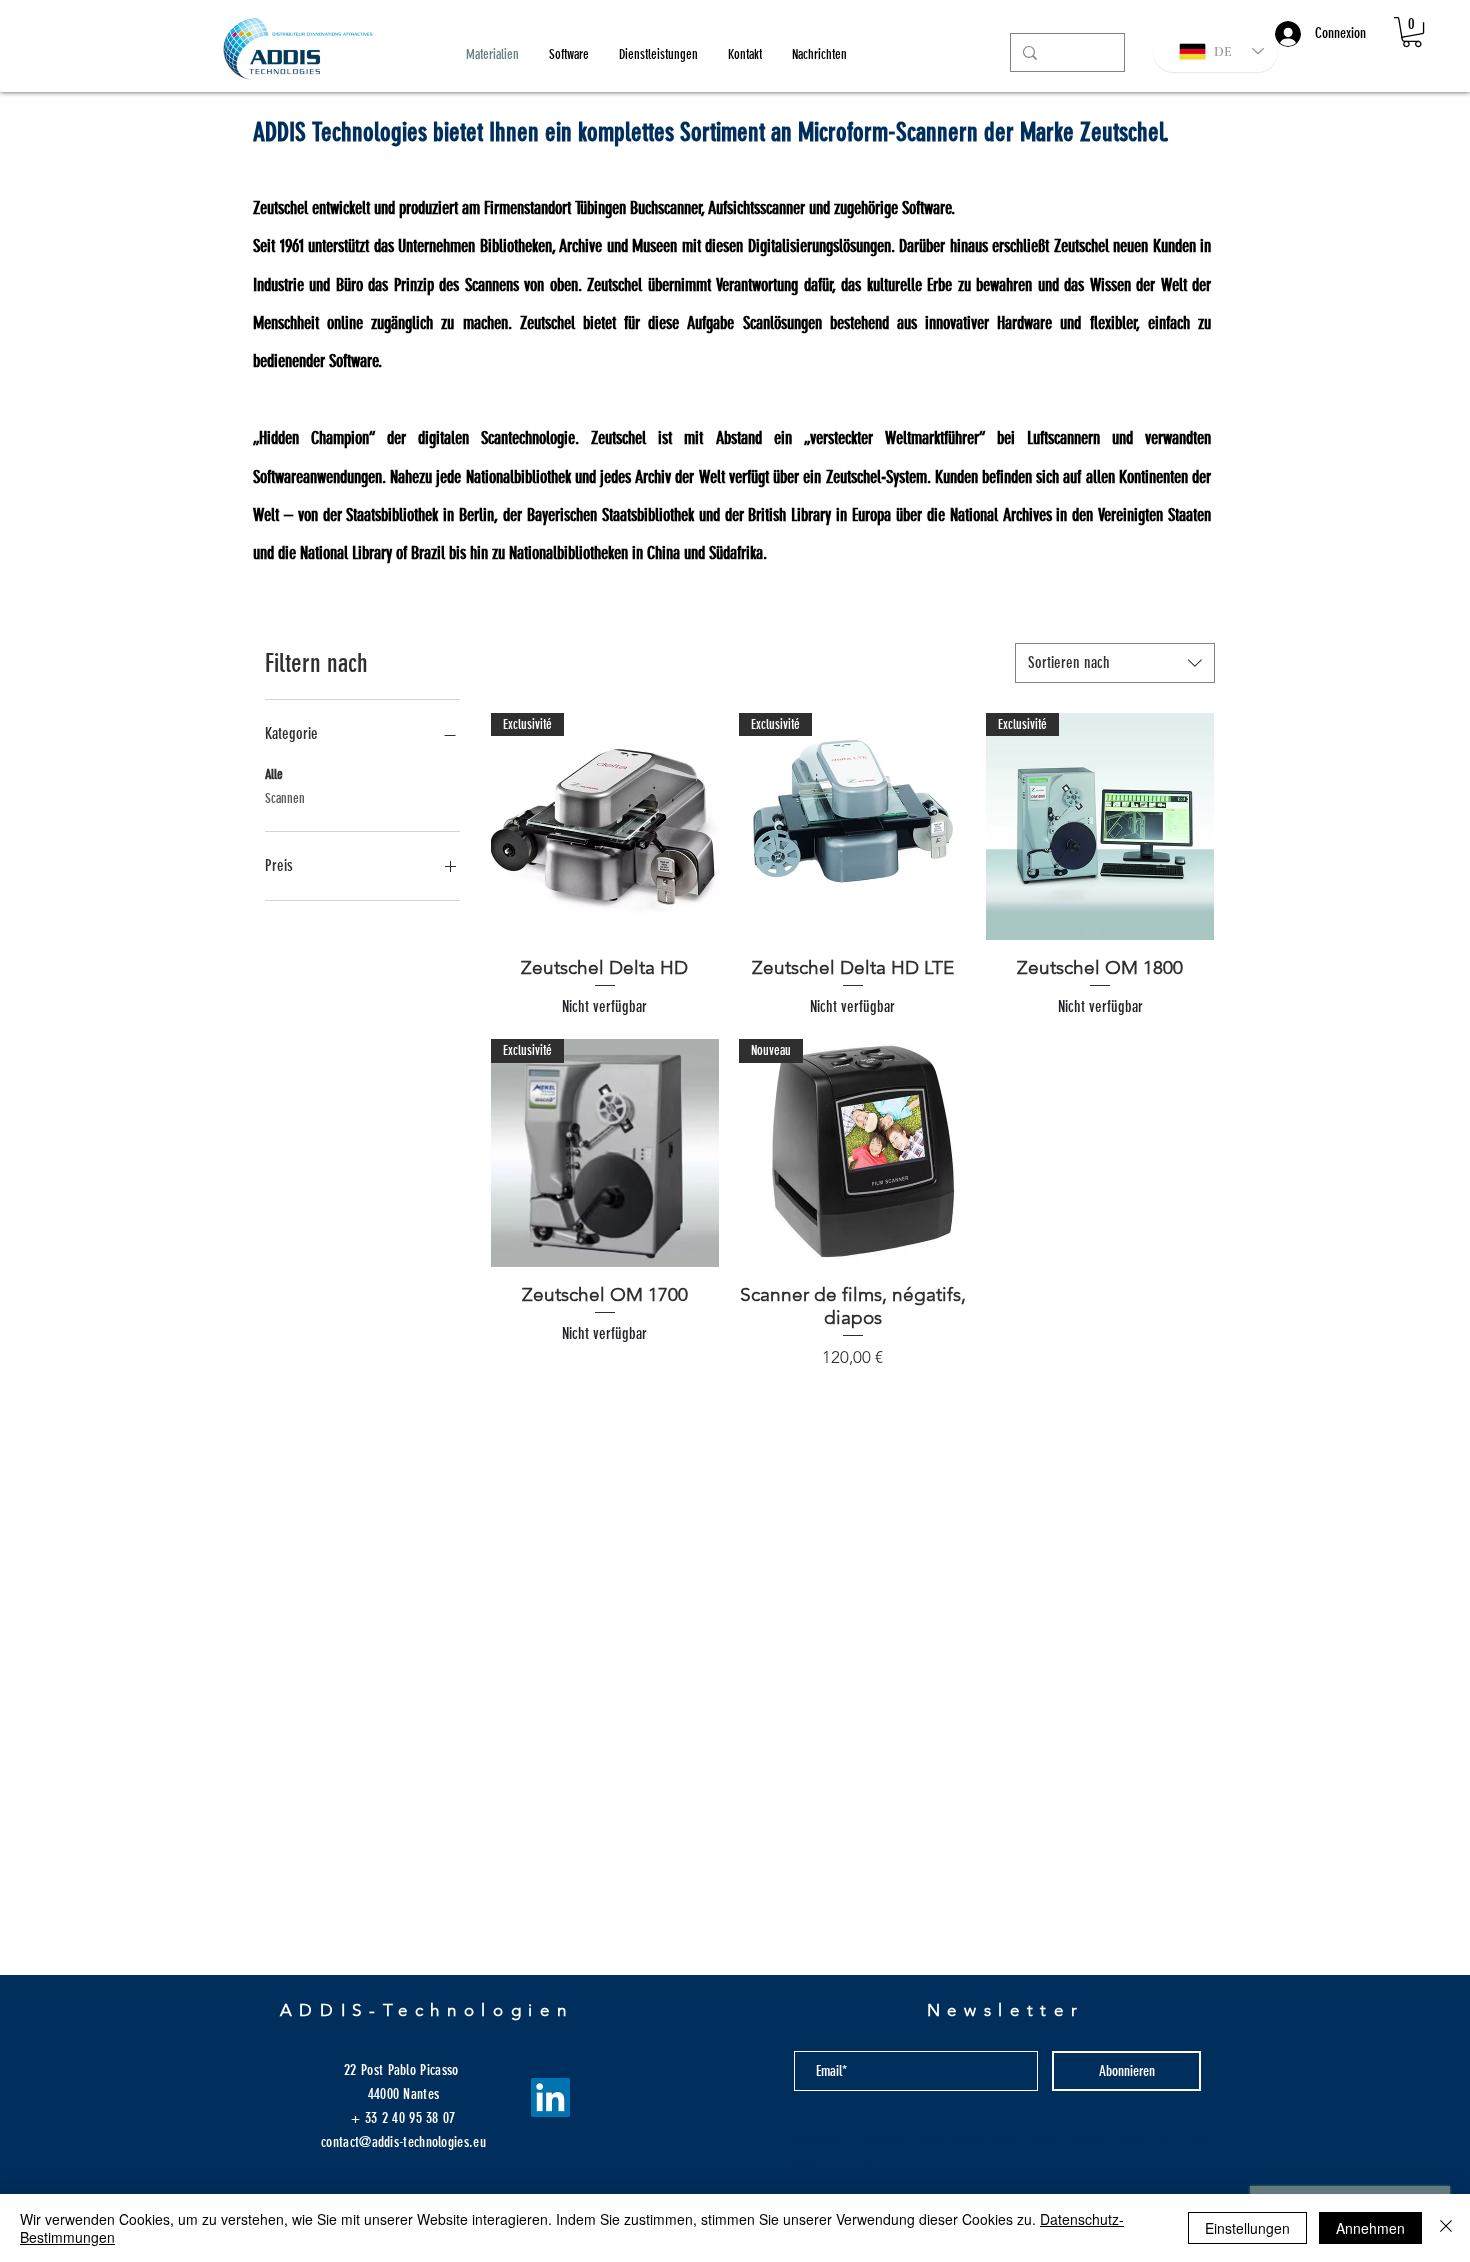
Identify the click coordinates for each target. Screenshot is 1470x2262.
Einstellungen (1247, 2228)
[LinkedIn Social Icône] (550, 2097)
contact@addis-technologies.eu (403, 2142)
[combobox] (1115, 663)
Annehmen (1370, 2228)
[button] (1412, 32)
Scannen (285, 798)
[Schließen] (1446, 2228)
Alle (274, 774)
